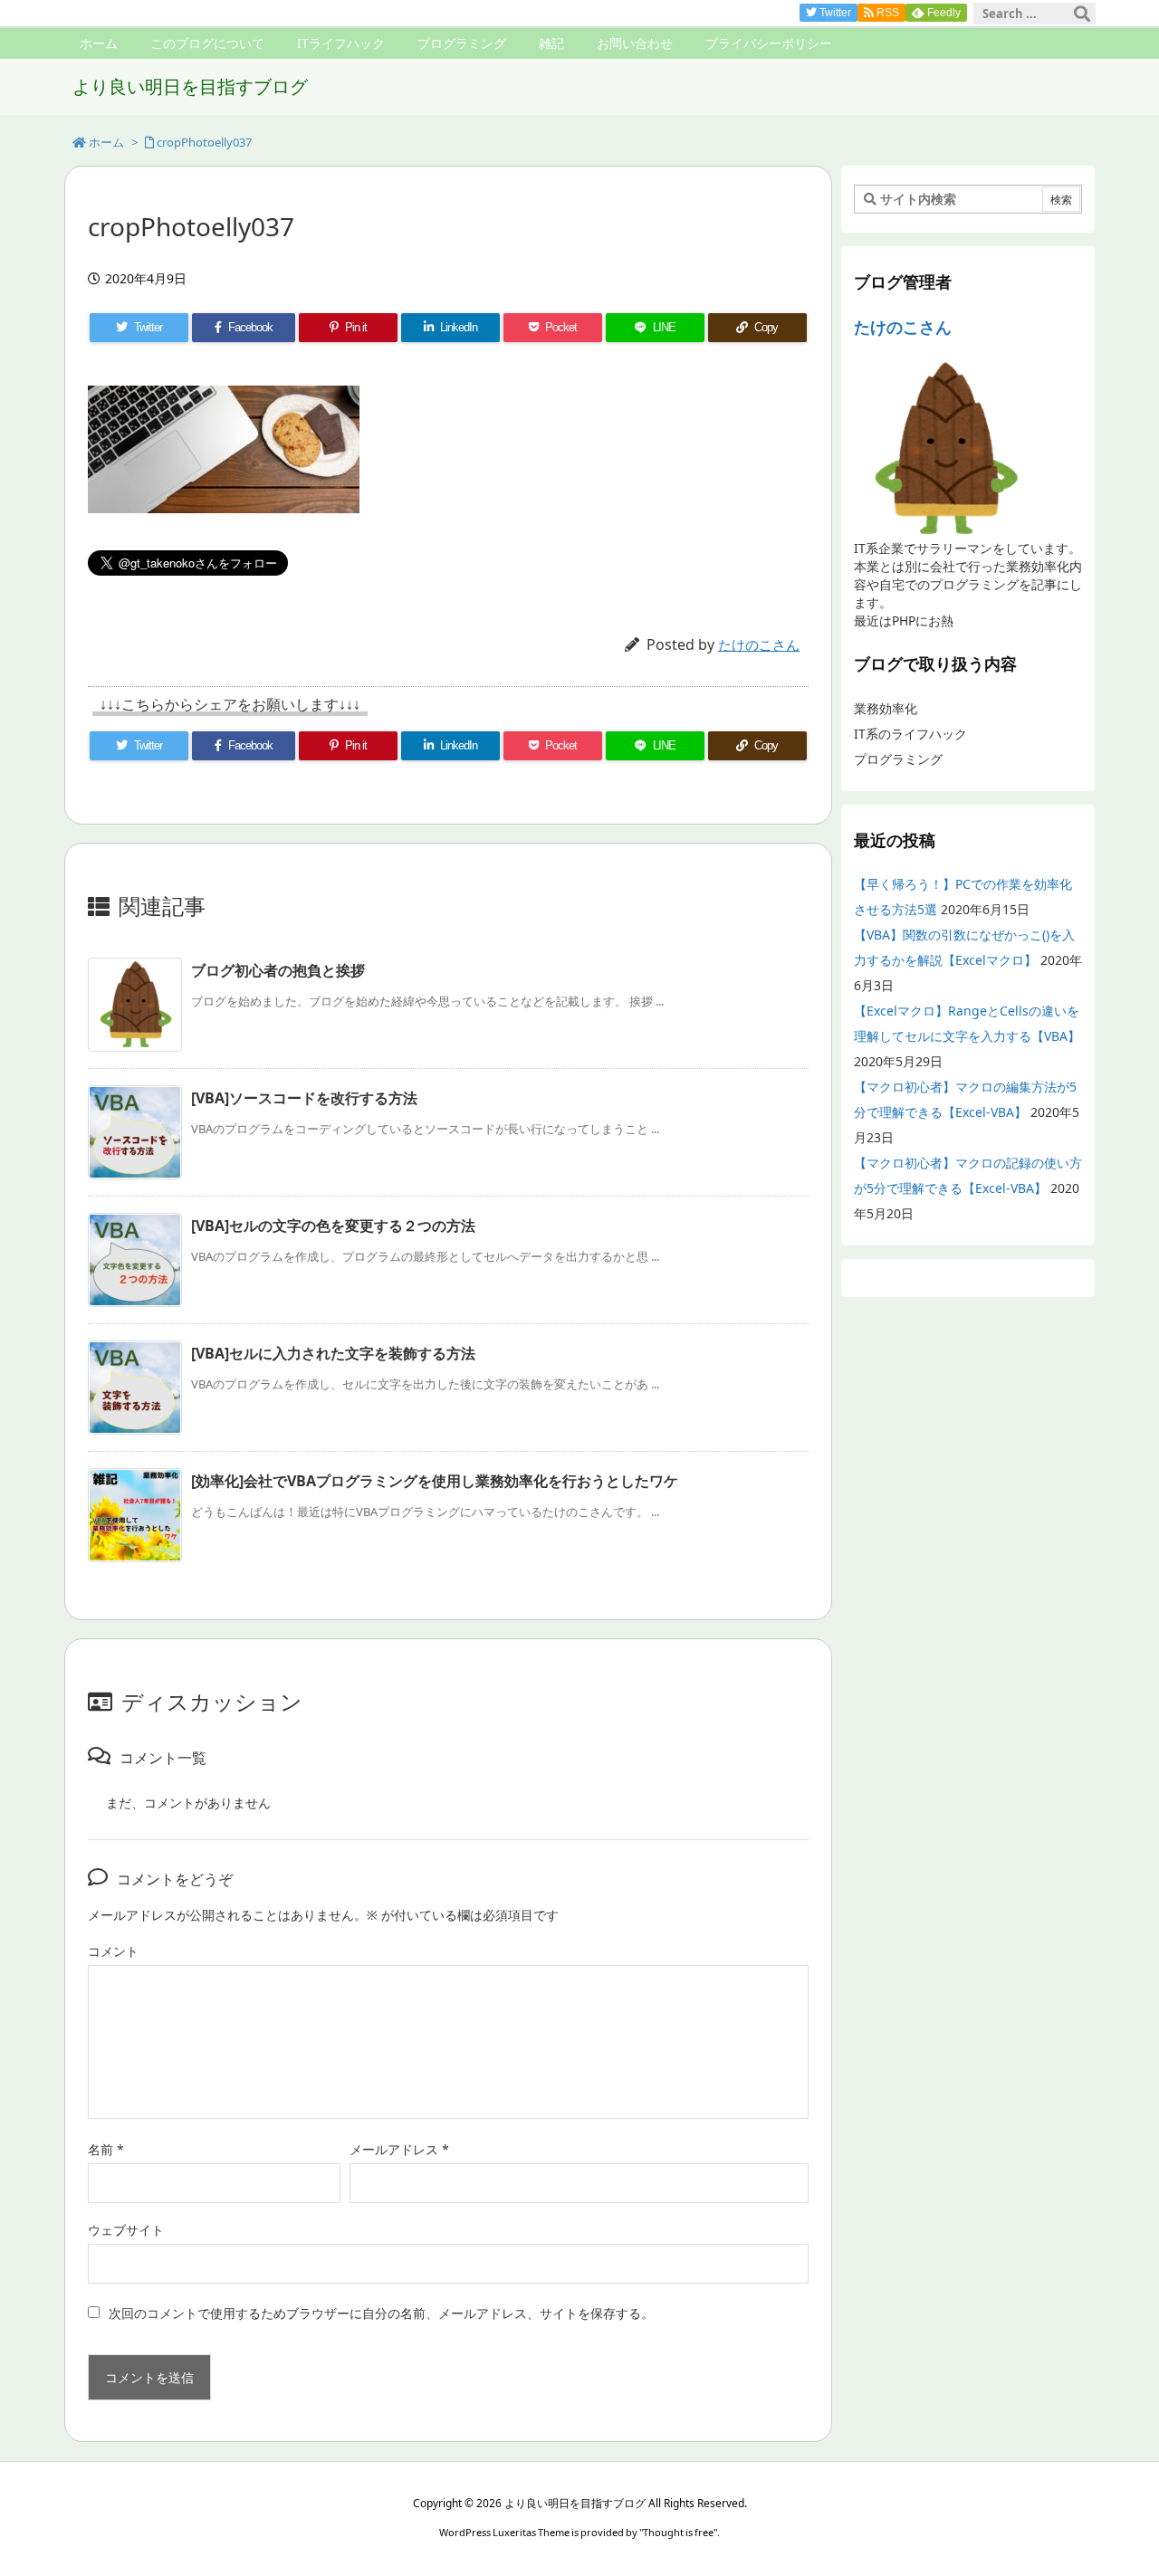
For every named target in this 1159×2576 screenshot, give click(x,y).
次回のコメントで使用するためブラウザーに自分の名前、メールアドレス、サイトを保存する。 (381, 2313)
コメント (113, 1951)
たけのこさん (759, 644)
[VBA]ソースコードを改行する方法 (304, 1098)
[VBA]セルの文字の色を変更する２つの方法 (333, 1226)
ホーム (106, 142)
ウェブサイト (126, 2230)
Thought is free (678, 2532)
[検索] (1082, 14)
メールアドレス (399, 2149)
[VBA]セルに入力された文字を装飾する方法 (333, 1353)
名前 (106, 2149)
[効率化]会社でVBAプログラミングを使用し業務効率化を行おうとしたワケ (435, 1481)
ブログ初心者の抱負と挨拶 (278, 970)
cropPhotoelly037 (204, 142)
